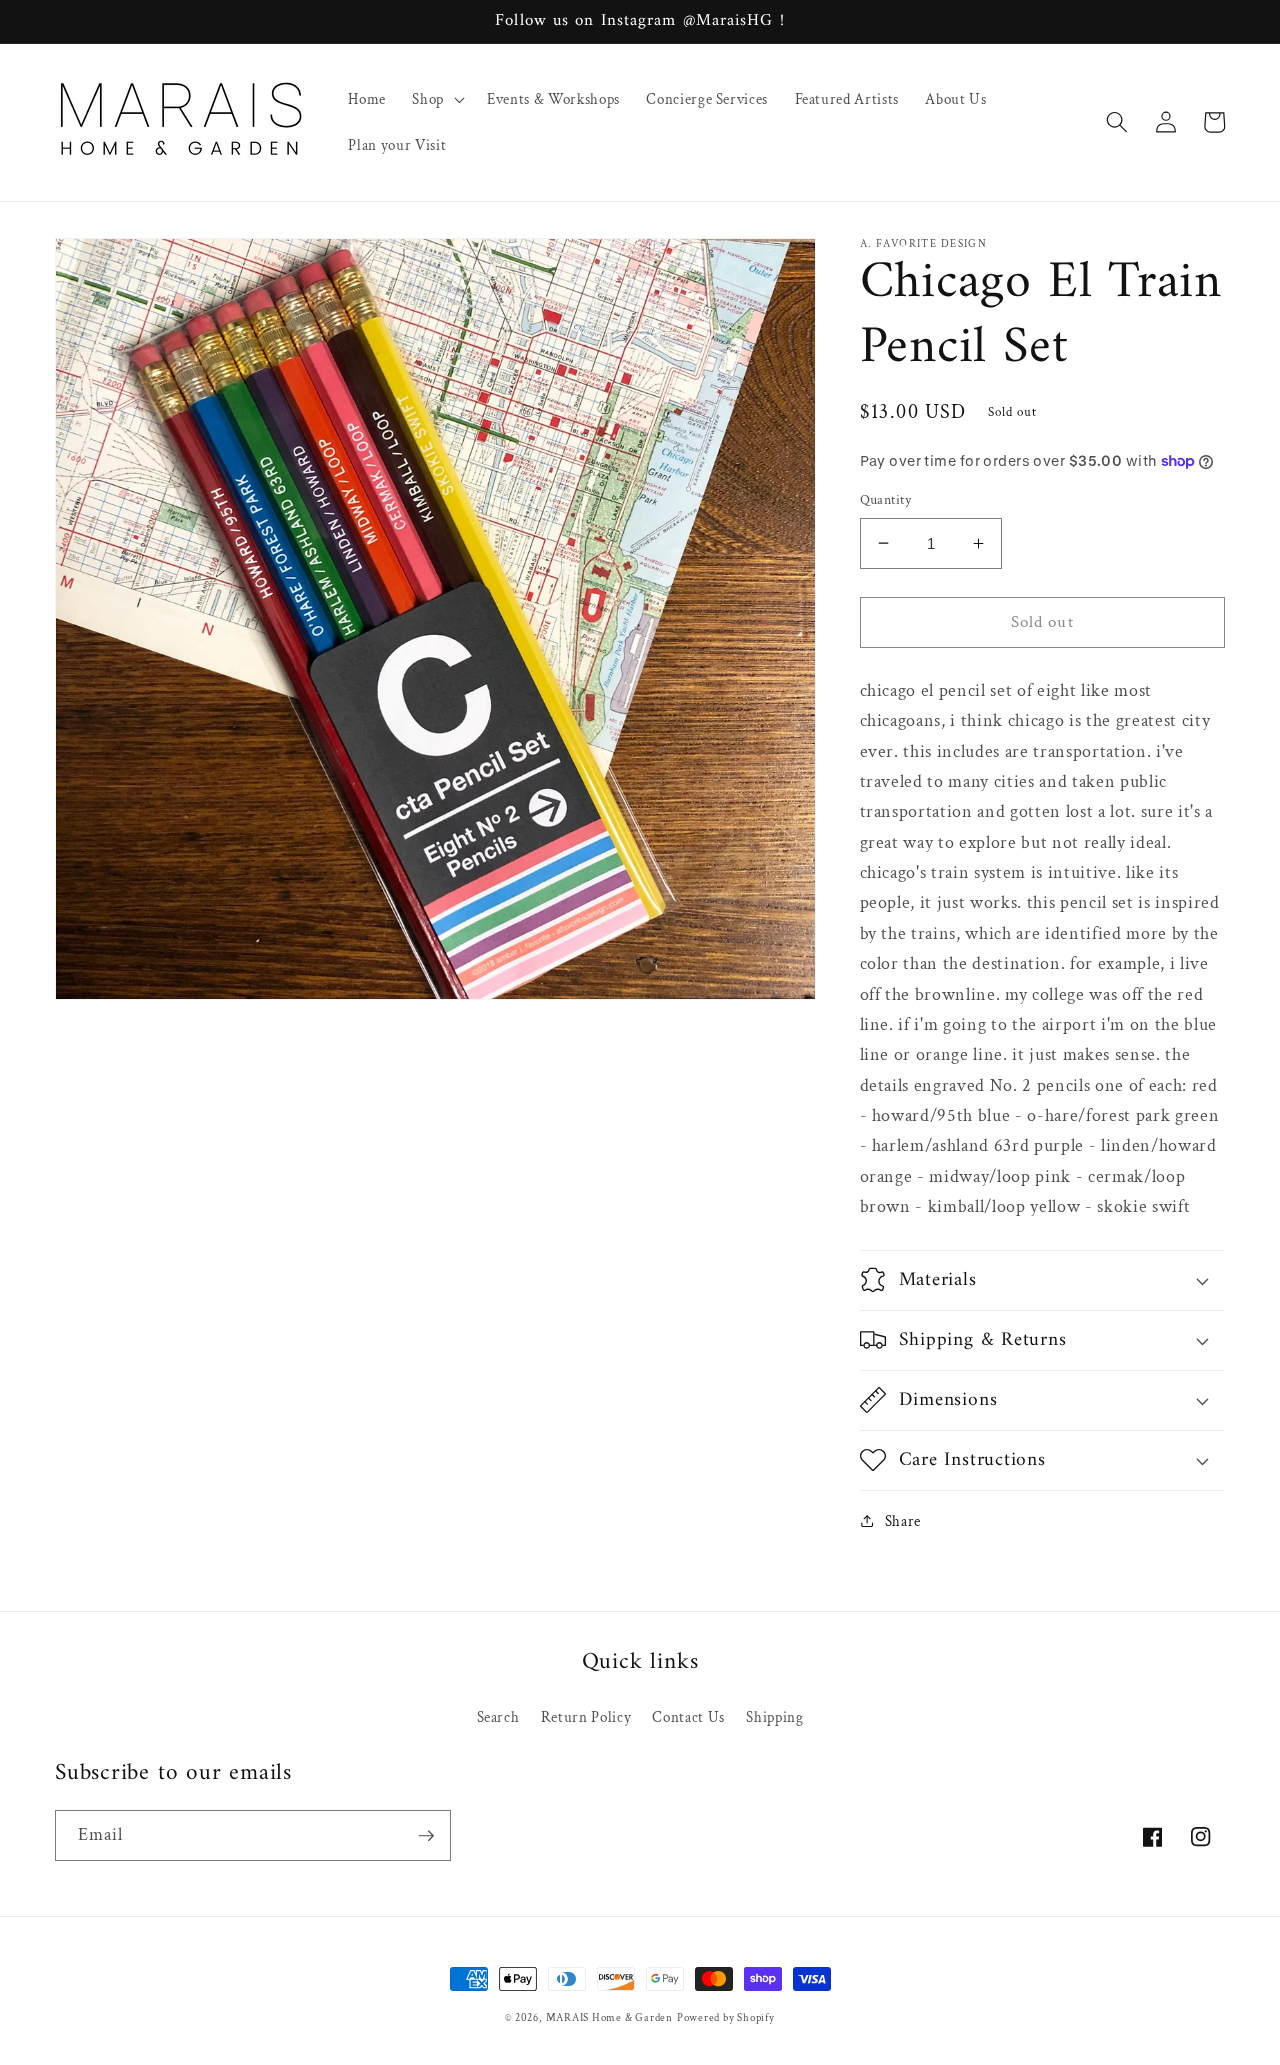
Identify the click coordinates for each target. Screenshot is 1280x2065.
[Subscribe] (426, 1836)
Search (498, 1717)
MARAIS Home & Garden (609, 2018)
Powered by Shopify (726, 2018)
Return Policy (586, 1717)
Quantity (886, 499)
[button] (436, 99)
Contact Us (688, 1717)
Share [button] (903, 1520)
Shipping (774, 1717)
